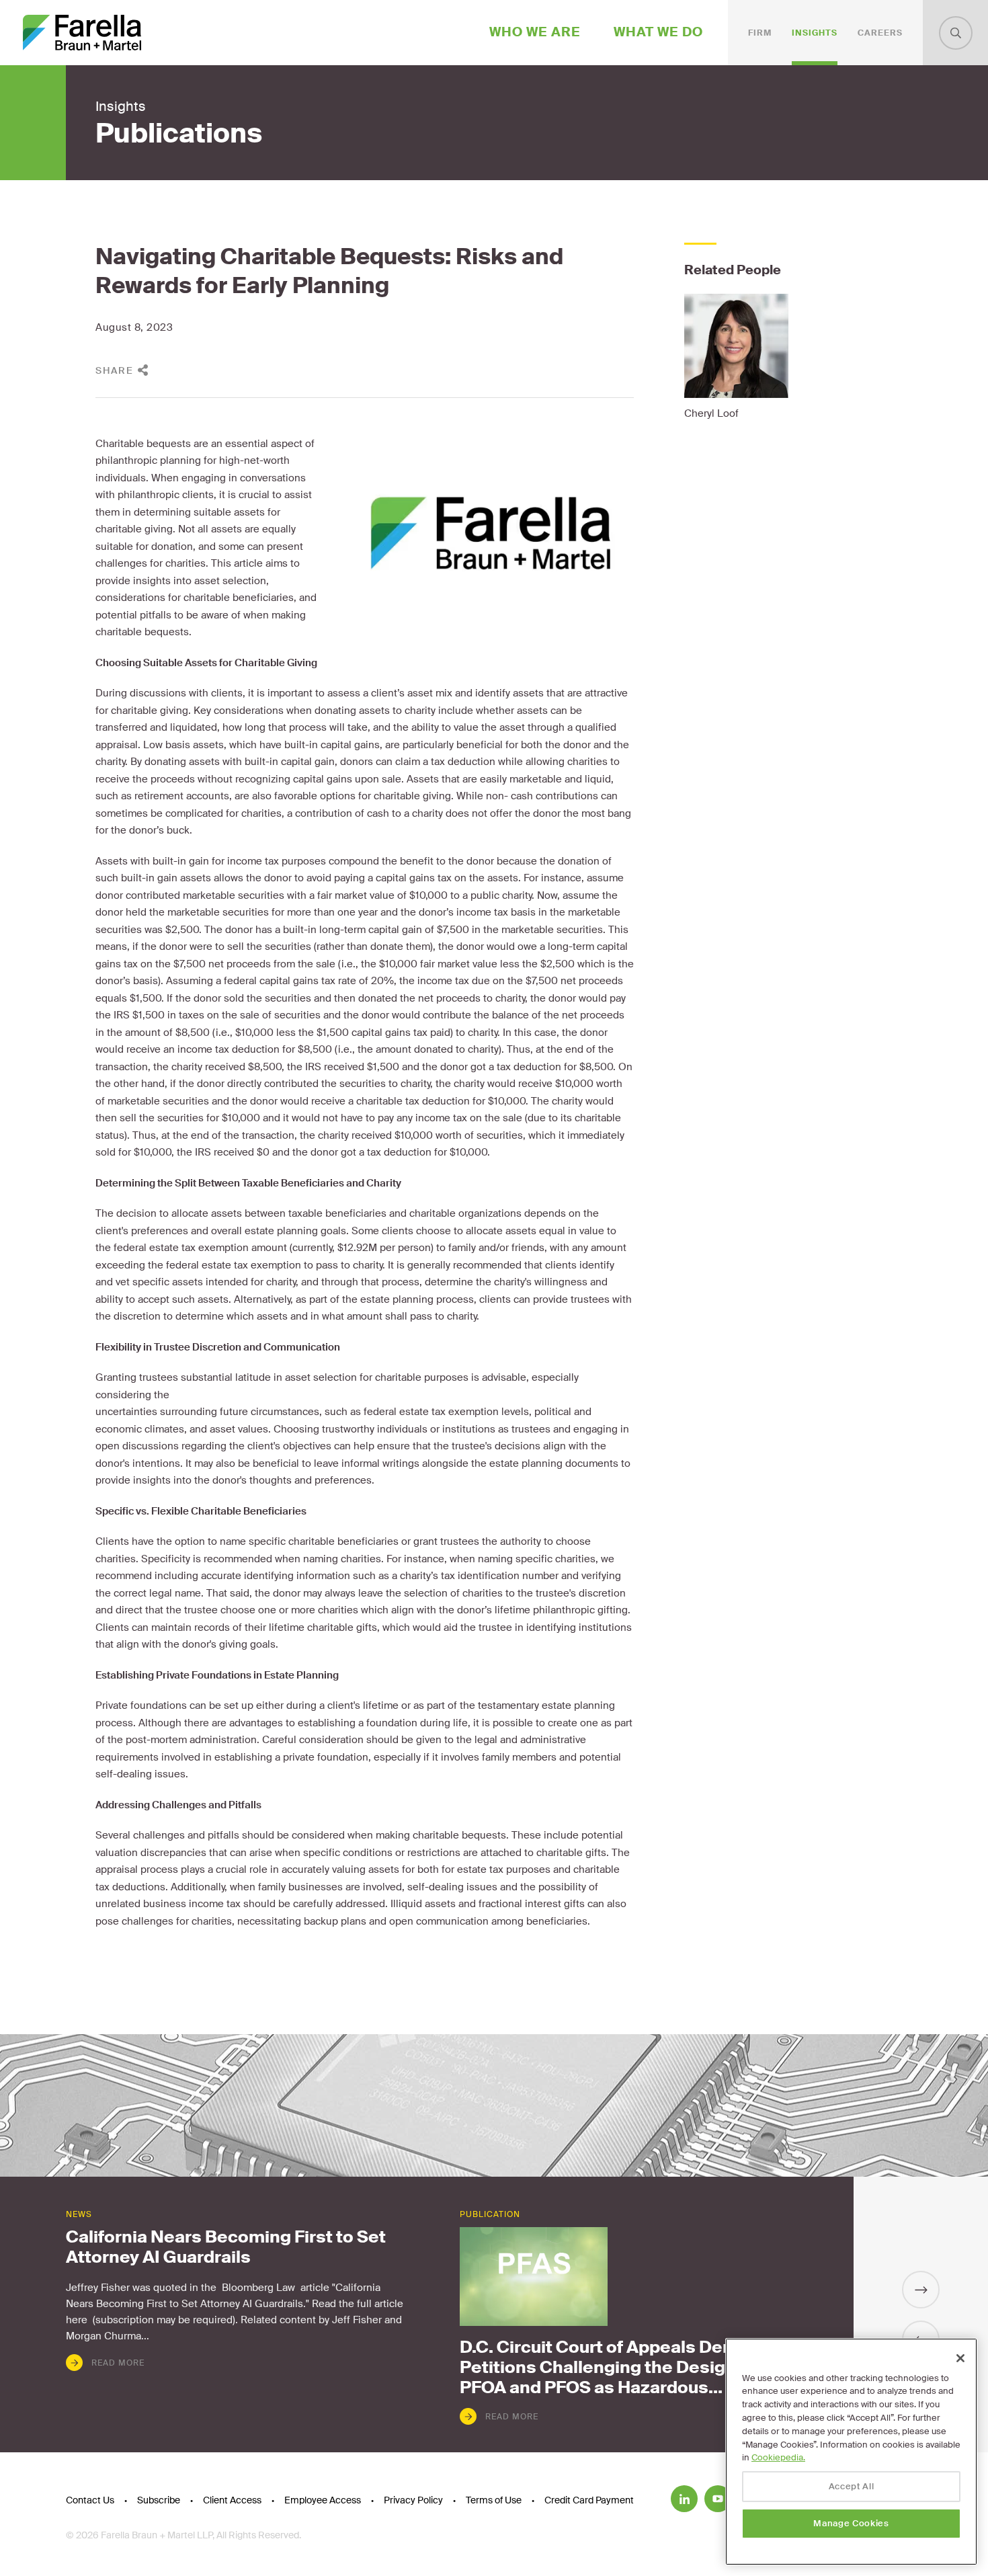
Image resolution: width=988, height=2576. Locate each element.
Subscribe (159, 2500)
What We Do (658, 32)
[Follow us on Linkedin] (684, 2499)
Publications (179, 134)
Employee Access (323, 2500)
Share (115, 370)
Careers (880, 33)
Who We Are (535, 32)
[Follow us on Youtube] (718, 2499)
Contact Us (90, 2500)
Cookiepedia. (778, 2457)
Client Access (232, 2500)
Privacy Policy (413, 2500)
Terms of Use (494, 2500)
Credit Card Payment (589, 2500)
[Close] (960, 2358)
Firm (760, 33)
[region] (851, 2452)
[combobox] (956, 33)
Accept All (852, 2486)
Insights (815, 33)
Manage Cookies (851, 2523)
